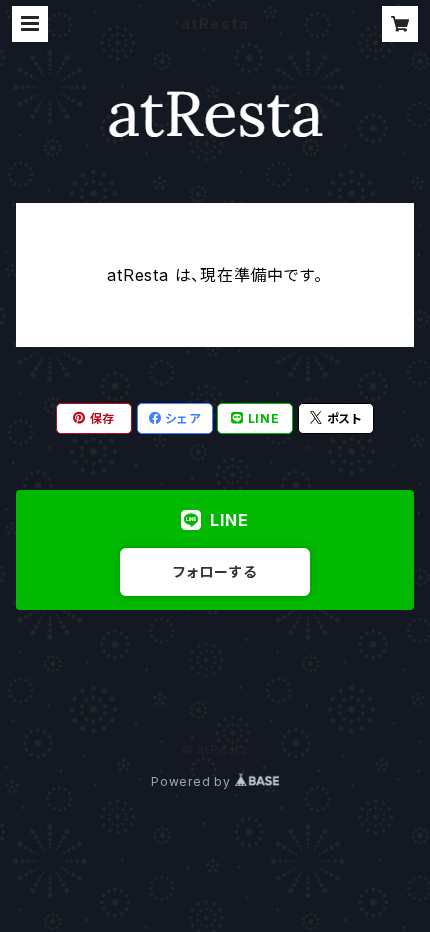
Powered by (193, 781)
